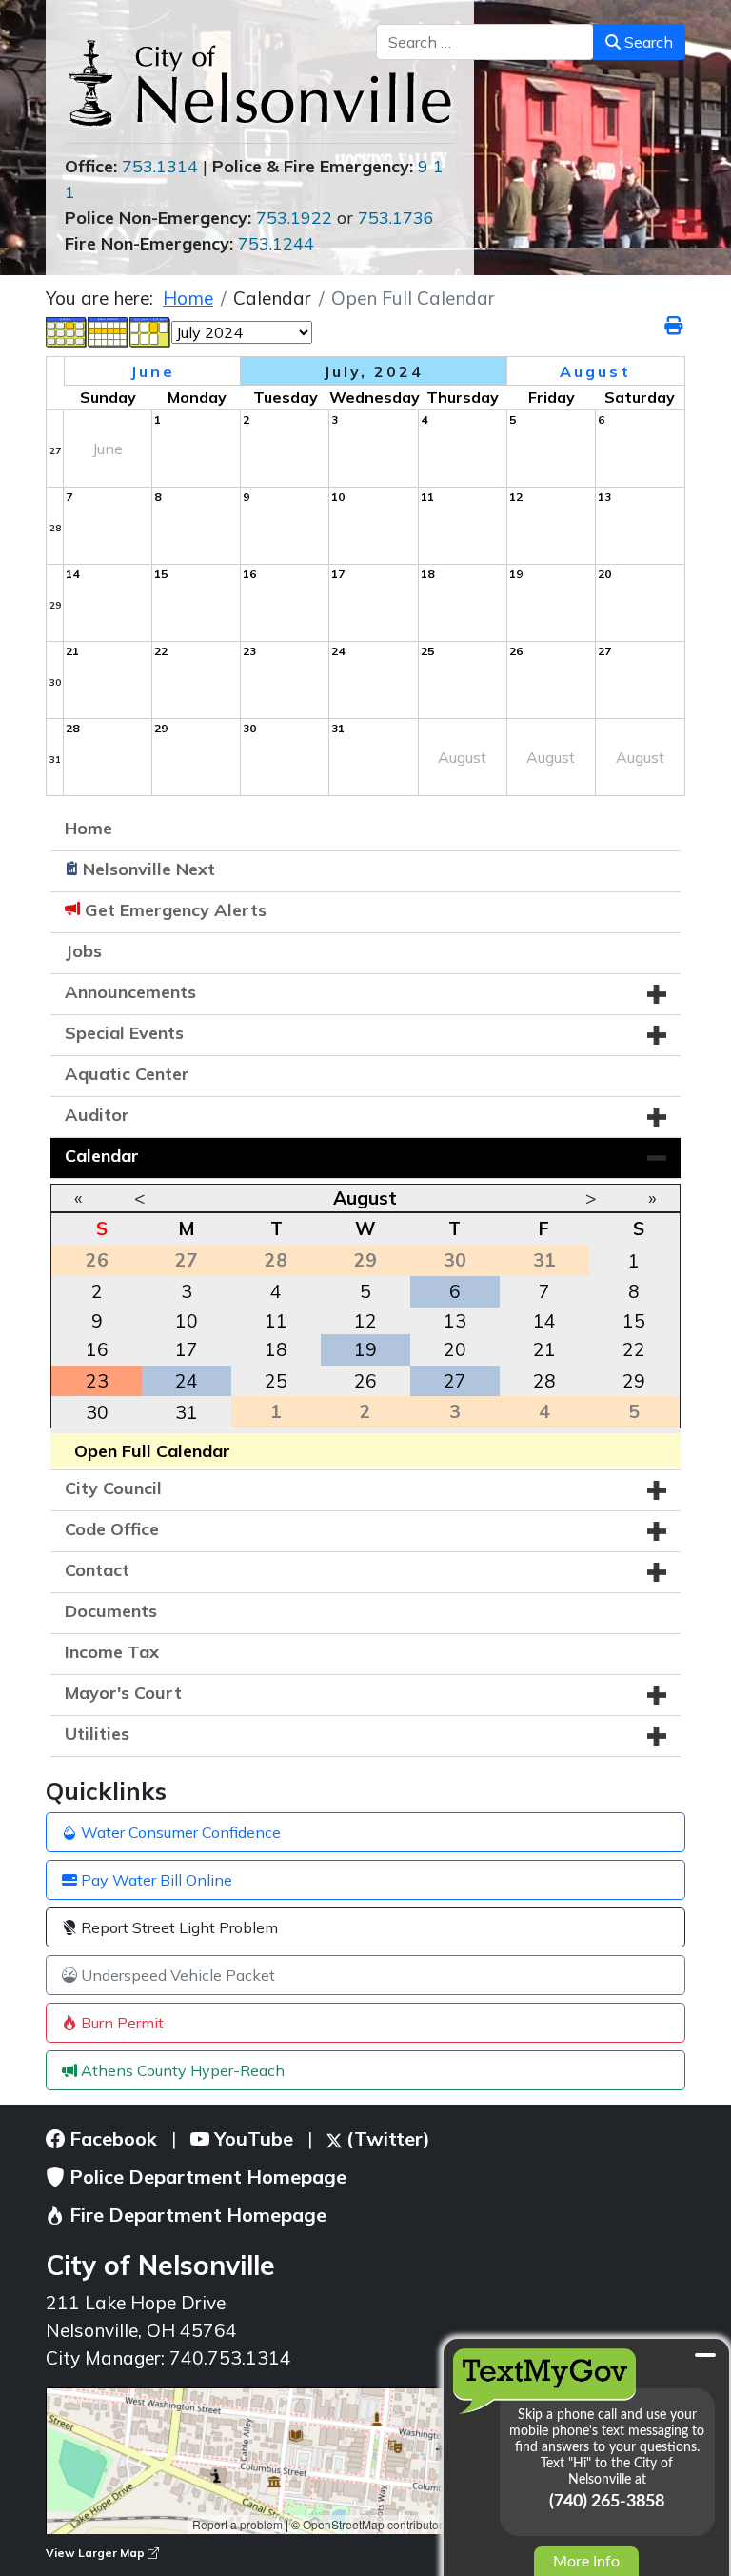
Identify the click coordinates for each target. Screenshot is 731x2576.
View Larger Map (97, 2553)
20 (455, 1349)
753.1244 (276, 243)
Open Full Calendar (152, 1451)
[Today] (150, 330)
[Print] (675, 326)
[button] (657, 994)
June (153, 371)
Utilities (97, 1734)
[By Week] (109, 330)
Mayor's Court (123, 1693)
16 (97, 1349)
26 (365, 1381)
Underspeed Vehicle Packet (176, 1975)
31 (187, 1412)
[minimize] (705, 2355)
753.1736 (396, 218)
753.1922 (294, 218)
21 (544, 1349)
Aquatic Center (127, 1074)
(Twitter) (386, 2138)
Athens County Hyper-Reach (181, 2070)
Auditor (97, 1115)
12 (365, 1321)
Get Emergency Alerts (176, 910)
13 (455, 1321)
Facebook (111, 2138)
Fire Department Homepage (196, 2215)
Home (89, 828)
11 (276, 1321)
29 (634, 1381)
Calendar (102, 1156)
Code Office (112, 1529)
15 (634, 1321)
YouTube (251, 2138)
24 (187, 1381)
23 (97, 1381)
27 (455, 1381)
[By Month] (67, 330)
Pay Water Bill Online (155, 1880)
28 (544, 1381)
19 (365, 1349)
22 (634, 1349)
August (365, 1198)
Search (647, 42)
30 (97, 1412)
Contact (97, 1570)
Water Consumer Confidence (179, 1832)
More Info (586, 2562)
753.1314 (160, 166)
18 (276, 1349)
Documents (111, 1611)
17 (187, 1349)
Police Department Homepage (206, 2177)
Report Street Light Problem (178, 1927)
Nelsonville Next (149, 869)
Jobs (83, 951)
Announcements (130, 992)
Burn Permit (120, 2023)
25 (276, 1381)
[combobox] (485, 42)
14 (544, 1321)
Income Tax (112, 1652)
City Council (113, 1488)
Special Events (124, 1033)
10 (187, 1321)
